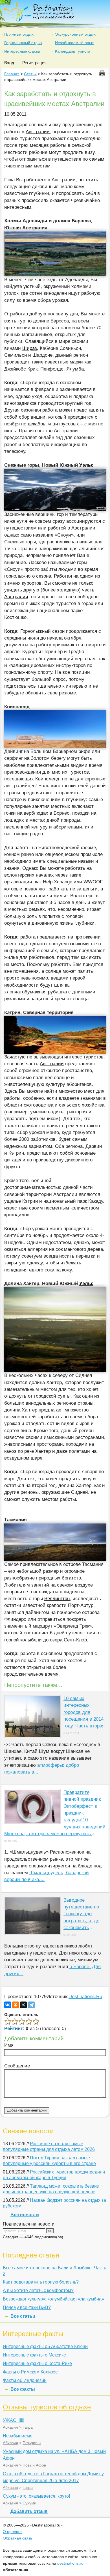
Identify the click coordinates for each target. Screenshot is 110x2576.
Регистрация (34, 63)
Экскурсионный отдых (75, 34)
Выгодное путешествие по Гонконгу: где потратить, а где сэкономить (81, 1914)
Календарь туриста (73, 51)
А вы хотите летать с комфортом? (38, 2290)
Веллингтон (57, 1599)
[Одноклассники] (16, 2005)
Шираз (30, 348)
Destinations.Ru (85, 1997)
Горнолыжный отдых (23, 43)
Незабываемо (18, 2436)
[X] (23, 2005)
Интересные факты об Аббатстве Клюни (45, 2346)
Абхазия (10, 2427)
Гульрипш (32, 2443)
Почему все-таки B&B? (27, 2307)
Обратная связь (17, 2538)
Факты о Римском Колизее (30, 2372)
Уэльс (86, 465)
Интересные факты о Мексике (34, 2355)
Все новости (25, 2215)
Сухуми (29, 2503)
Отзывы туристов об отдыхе (47, 2407)
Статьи (30, 74)
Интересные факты (22, 51)
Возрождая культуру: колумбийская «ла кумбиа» (53, 2299)
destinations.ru (70, 2563)
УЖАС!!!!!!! (14, 2420)
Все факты (23, 2389)
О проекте (12, 2532)
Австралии (38, 132)
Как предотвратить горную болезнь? (41, 2282)
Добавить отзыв (29, 2511)
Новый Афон (34, 2465)
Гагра (28, 2427)
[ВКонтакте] (8, 2005)
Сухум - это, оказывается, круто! (36, 2496)
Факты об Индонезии (25, 2380)
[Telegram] (31, 2005)
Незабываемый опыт (74, 43)
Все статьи (23, 2316)
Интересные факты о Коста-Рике (37, 2363)
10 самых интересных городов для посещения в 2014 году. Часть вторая (84, 1712)
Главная (12, 74)
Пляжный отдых (19, 34)
